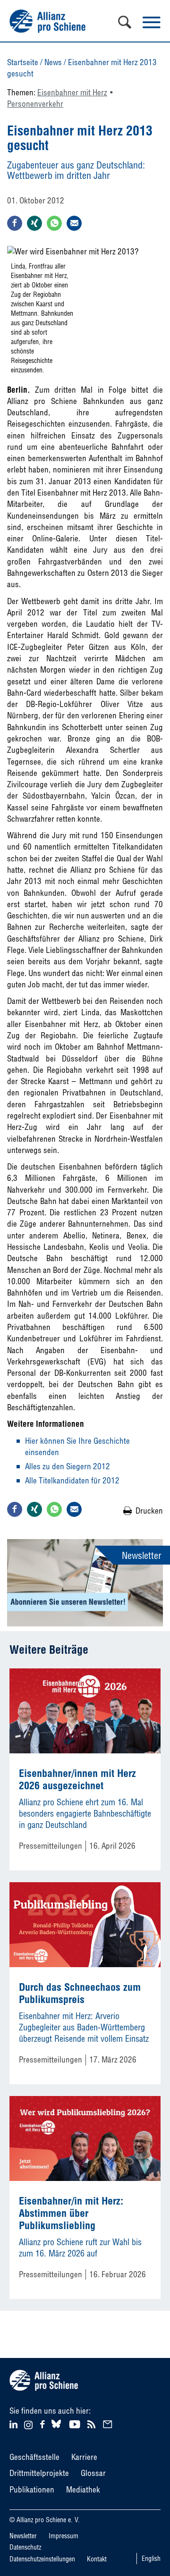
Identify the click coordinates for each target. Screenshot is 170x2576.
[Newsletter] (109, 2423)
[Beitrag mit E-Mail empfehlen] (74, 223)
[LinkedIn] (15, 2423)
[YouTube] (76, 2423)
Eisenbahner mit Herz (72, 92)
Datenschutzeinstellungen (42, 2559)
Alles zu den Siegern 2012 (68, 1466)
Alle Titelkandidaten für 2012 (72, 1480)
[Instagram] (28, 2426)
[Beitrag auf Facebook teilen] (15, 223)
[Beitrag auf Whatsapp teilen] (54, 223)
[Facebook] (44, 2423)
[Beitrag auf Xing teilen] (34, 223)
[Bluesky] (56, 2428)
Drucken (149, 1511)
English (151, 2559)
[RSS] (93, 2423)
